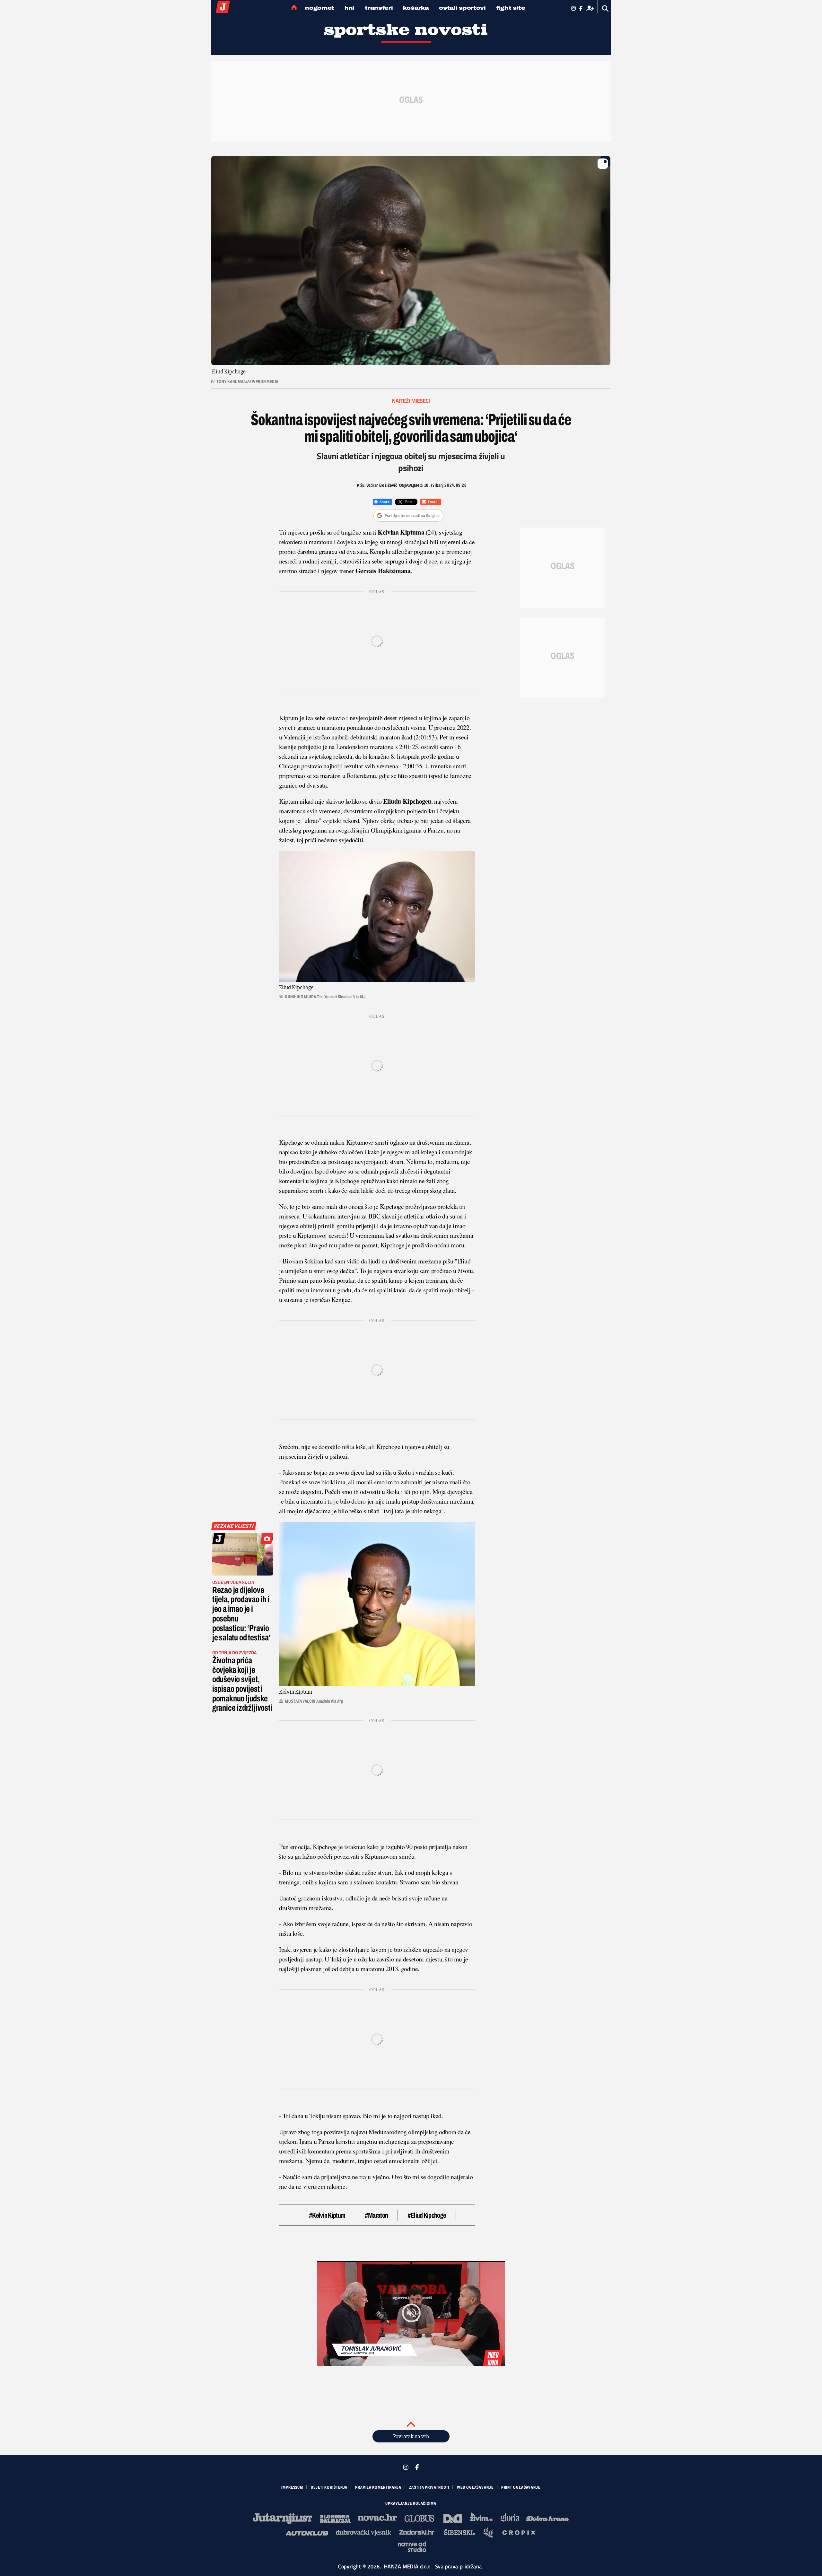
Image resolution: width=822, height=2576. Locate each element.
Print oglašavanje (521, 2487)
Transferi (379, 8)
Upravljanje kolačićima (411, 2503)
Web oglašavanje (475, 2487)
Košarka (416, 8)
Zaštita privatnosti (429, 2487)
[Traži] (605, 9)
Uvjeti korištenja (329, 2487)
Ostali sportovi (462, 8)
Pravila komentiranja (378, 2487)
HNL (350, 8)
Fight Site (511, 8)
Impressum (292, 2487)
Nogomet (320, 8)
